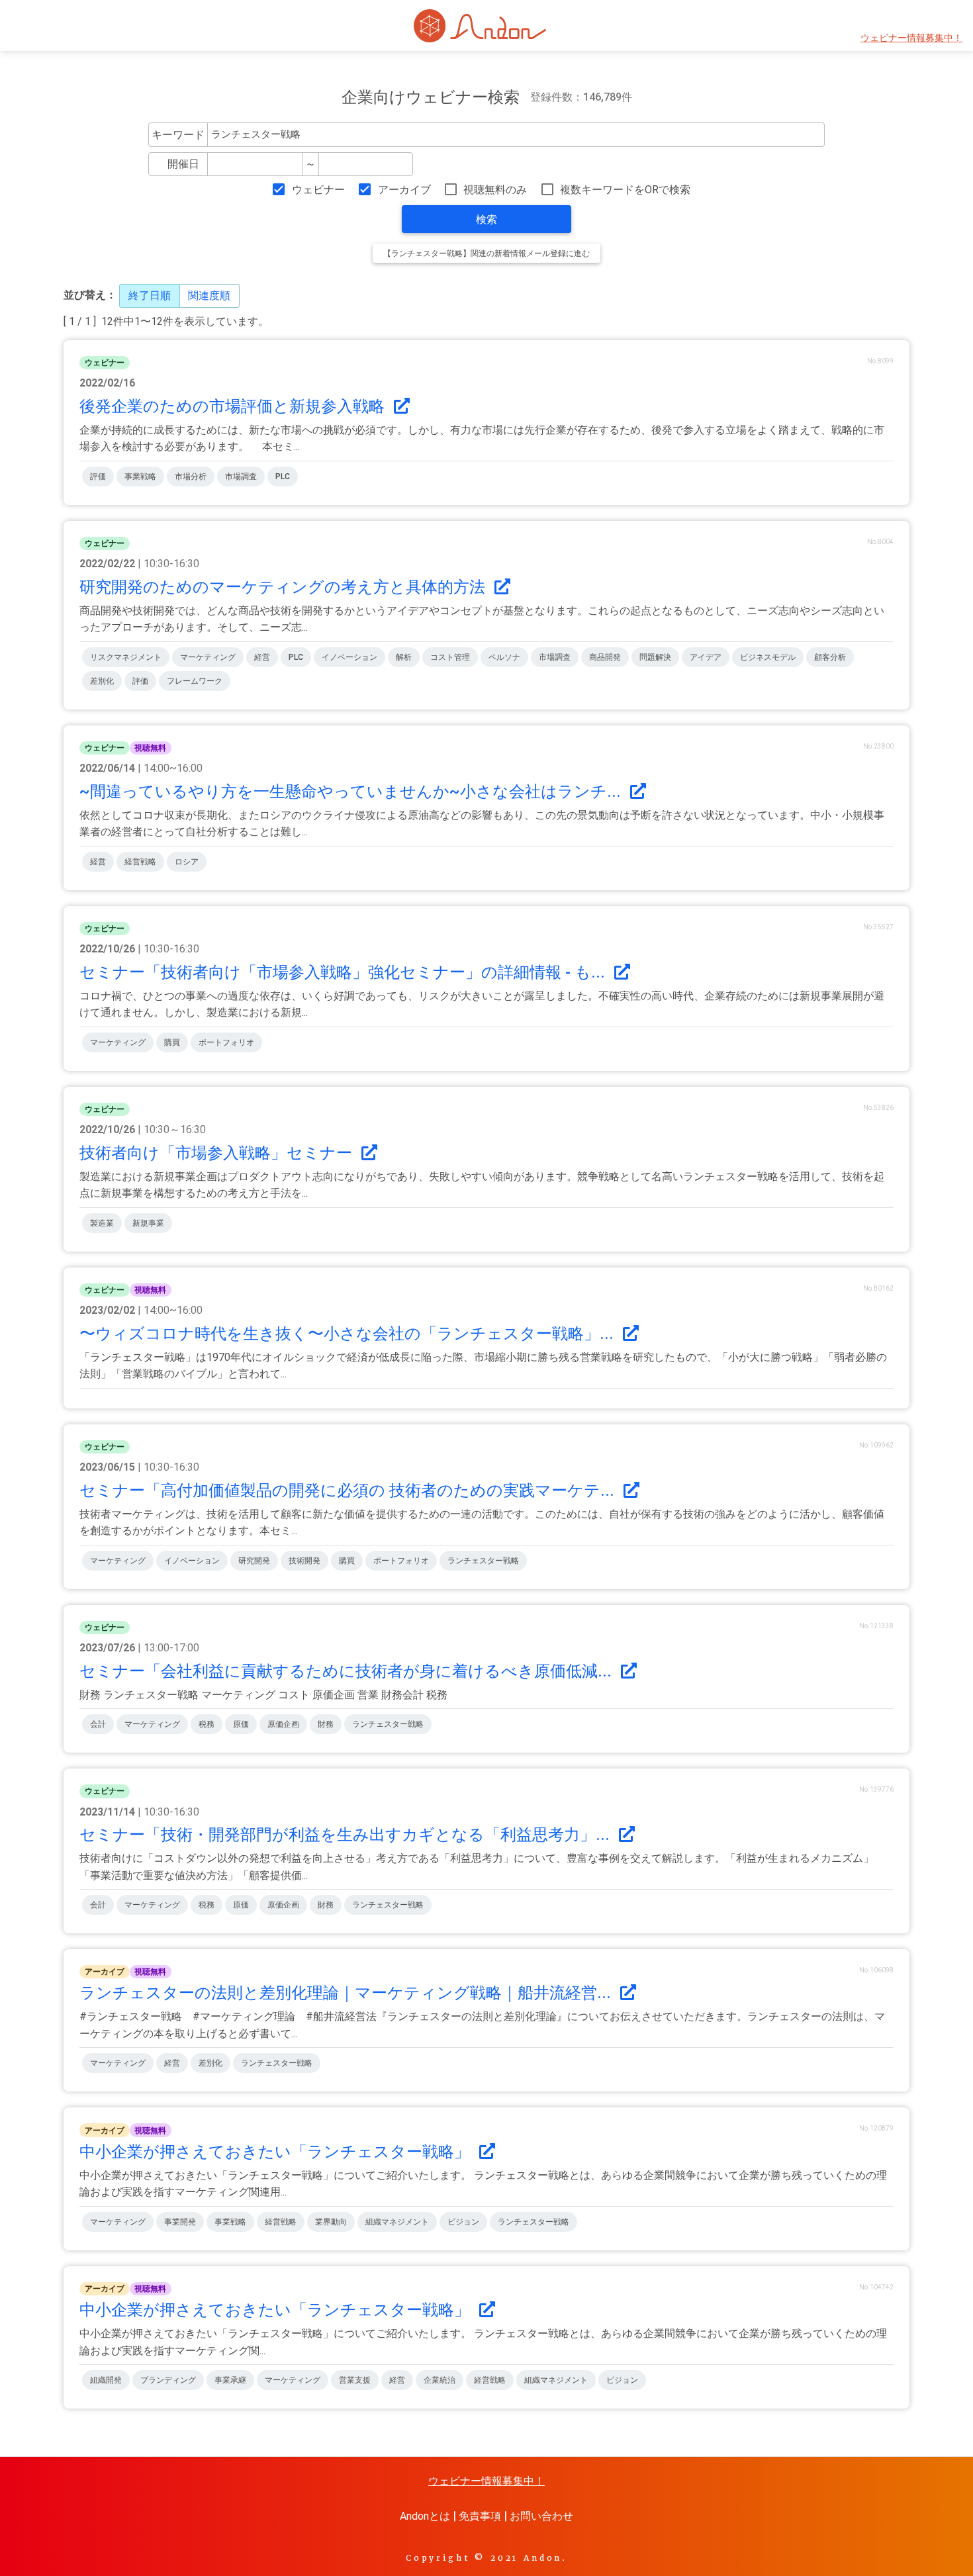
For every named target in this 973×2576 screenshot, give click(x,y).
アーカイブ (404, 190)
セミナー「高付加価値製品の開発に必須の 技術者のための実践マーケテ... (349, 1491)
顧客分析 (830, 657)
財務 (326, 1724)
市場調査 (241, 477)
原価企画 (283, 1724)
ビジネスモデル (768, 657)
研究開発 (254, 1561)
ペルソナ (504, 657)
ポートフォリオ (226, 1042)
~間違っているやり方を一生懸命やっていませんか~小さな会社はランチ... (352, 792)
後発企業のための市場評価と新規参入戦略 (234, 406)
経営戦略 (140, 862)
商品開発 (605, 657)
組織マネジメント (397, 2222)
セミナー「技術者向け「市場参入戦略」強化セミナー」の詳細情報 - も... (344, 972)
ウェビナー (318, 190)
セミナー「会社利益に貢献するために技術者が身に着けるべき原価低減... (347, 1671)
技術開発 (304, 1561)
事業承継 (230, 2380)
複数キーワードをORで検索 (625, 190)
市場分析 (191, 477)
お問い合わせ (541, 2516)
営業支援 (355, 2380)
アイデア (706, 657)
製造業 (102, 1223)
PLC (283, 477)
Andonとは (425, 2516)
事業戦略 (140, 477)
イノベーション (349, 657)
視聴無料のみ (495, 190)
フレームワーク (195, 681)
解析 (404, 657)
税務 (207, 1724)
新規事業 (148, 1223)
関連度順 (209, 296)
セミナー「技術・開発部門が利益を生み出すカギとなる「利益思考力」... (347, 1835)
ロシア (187, 862)
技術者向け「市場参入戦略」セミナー (218, 1153)
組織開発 (106, 2380)
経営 (262, 657)
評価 (98, 477)
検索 (486, 219)
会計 (98, 1724)
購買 (172, 1042)
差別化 (102, 681)
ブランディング (168, 2380)
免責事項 (480, 2516)
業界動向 (331, 2222)
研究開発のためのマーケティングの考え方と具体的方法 (284, 587)
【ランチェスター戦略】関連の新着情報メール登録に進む (486, 253)
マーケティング (208, 657)
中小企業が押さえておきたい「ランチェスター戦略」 (277, 2152)
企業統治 (440, 2380)
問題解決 (655, 657)
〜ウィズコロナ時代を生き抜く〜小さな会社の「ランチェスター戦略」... (348, 1334)
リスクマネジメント (126, 657)
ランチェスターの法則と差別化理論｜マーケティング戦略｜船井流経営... (347, 1993)
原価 (241, 1724)
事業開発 (180, 2222)
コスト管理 (450, 657)
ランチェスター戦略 (483, 1561)
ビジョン (463, 2222)
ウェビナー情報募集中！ (911, 38)
